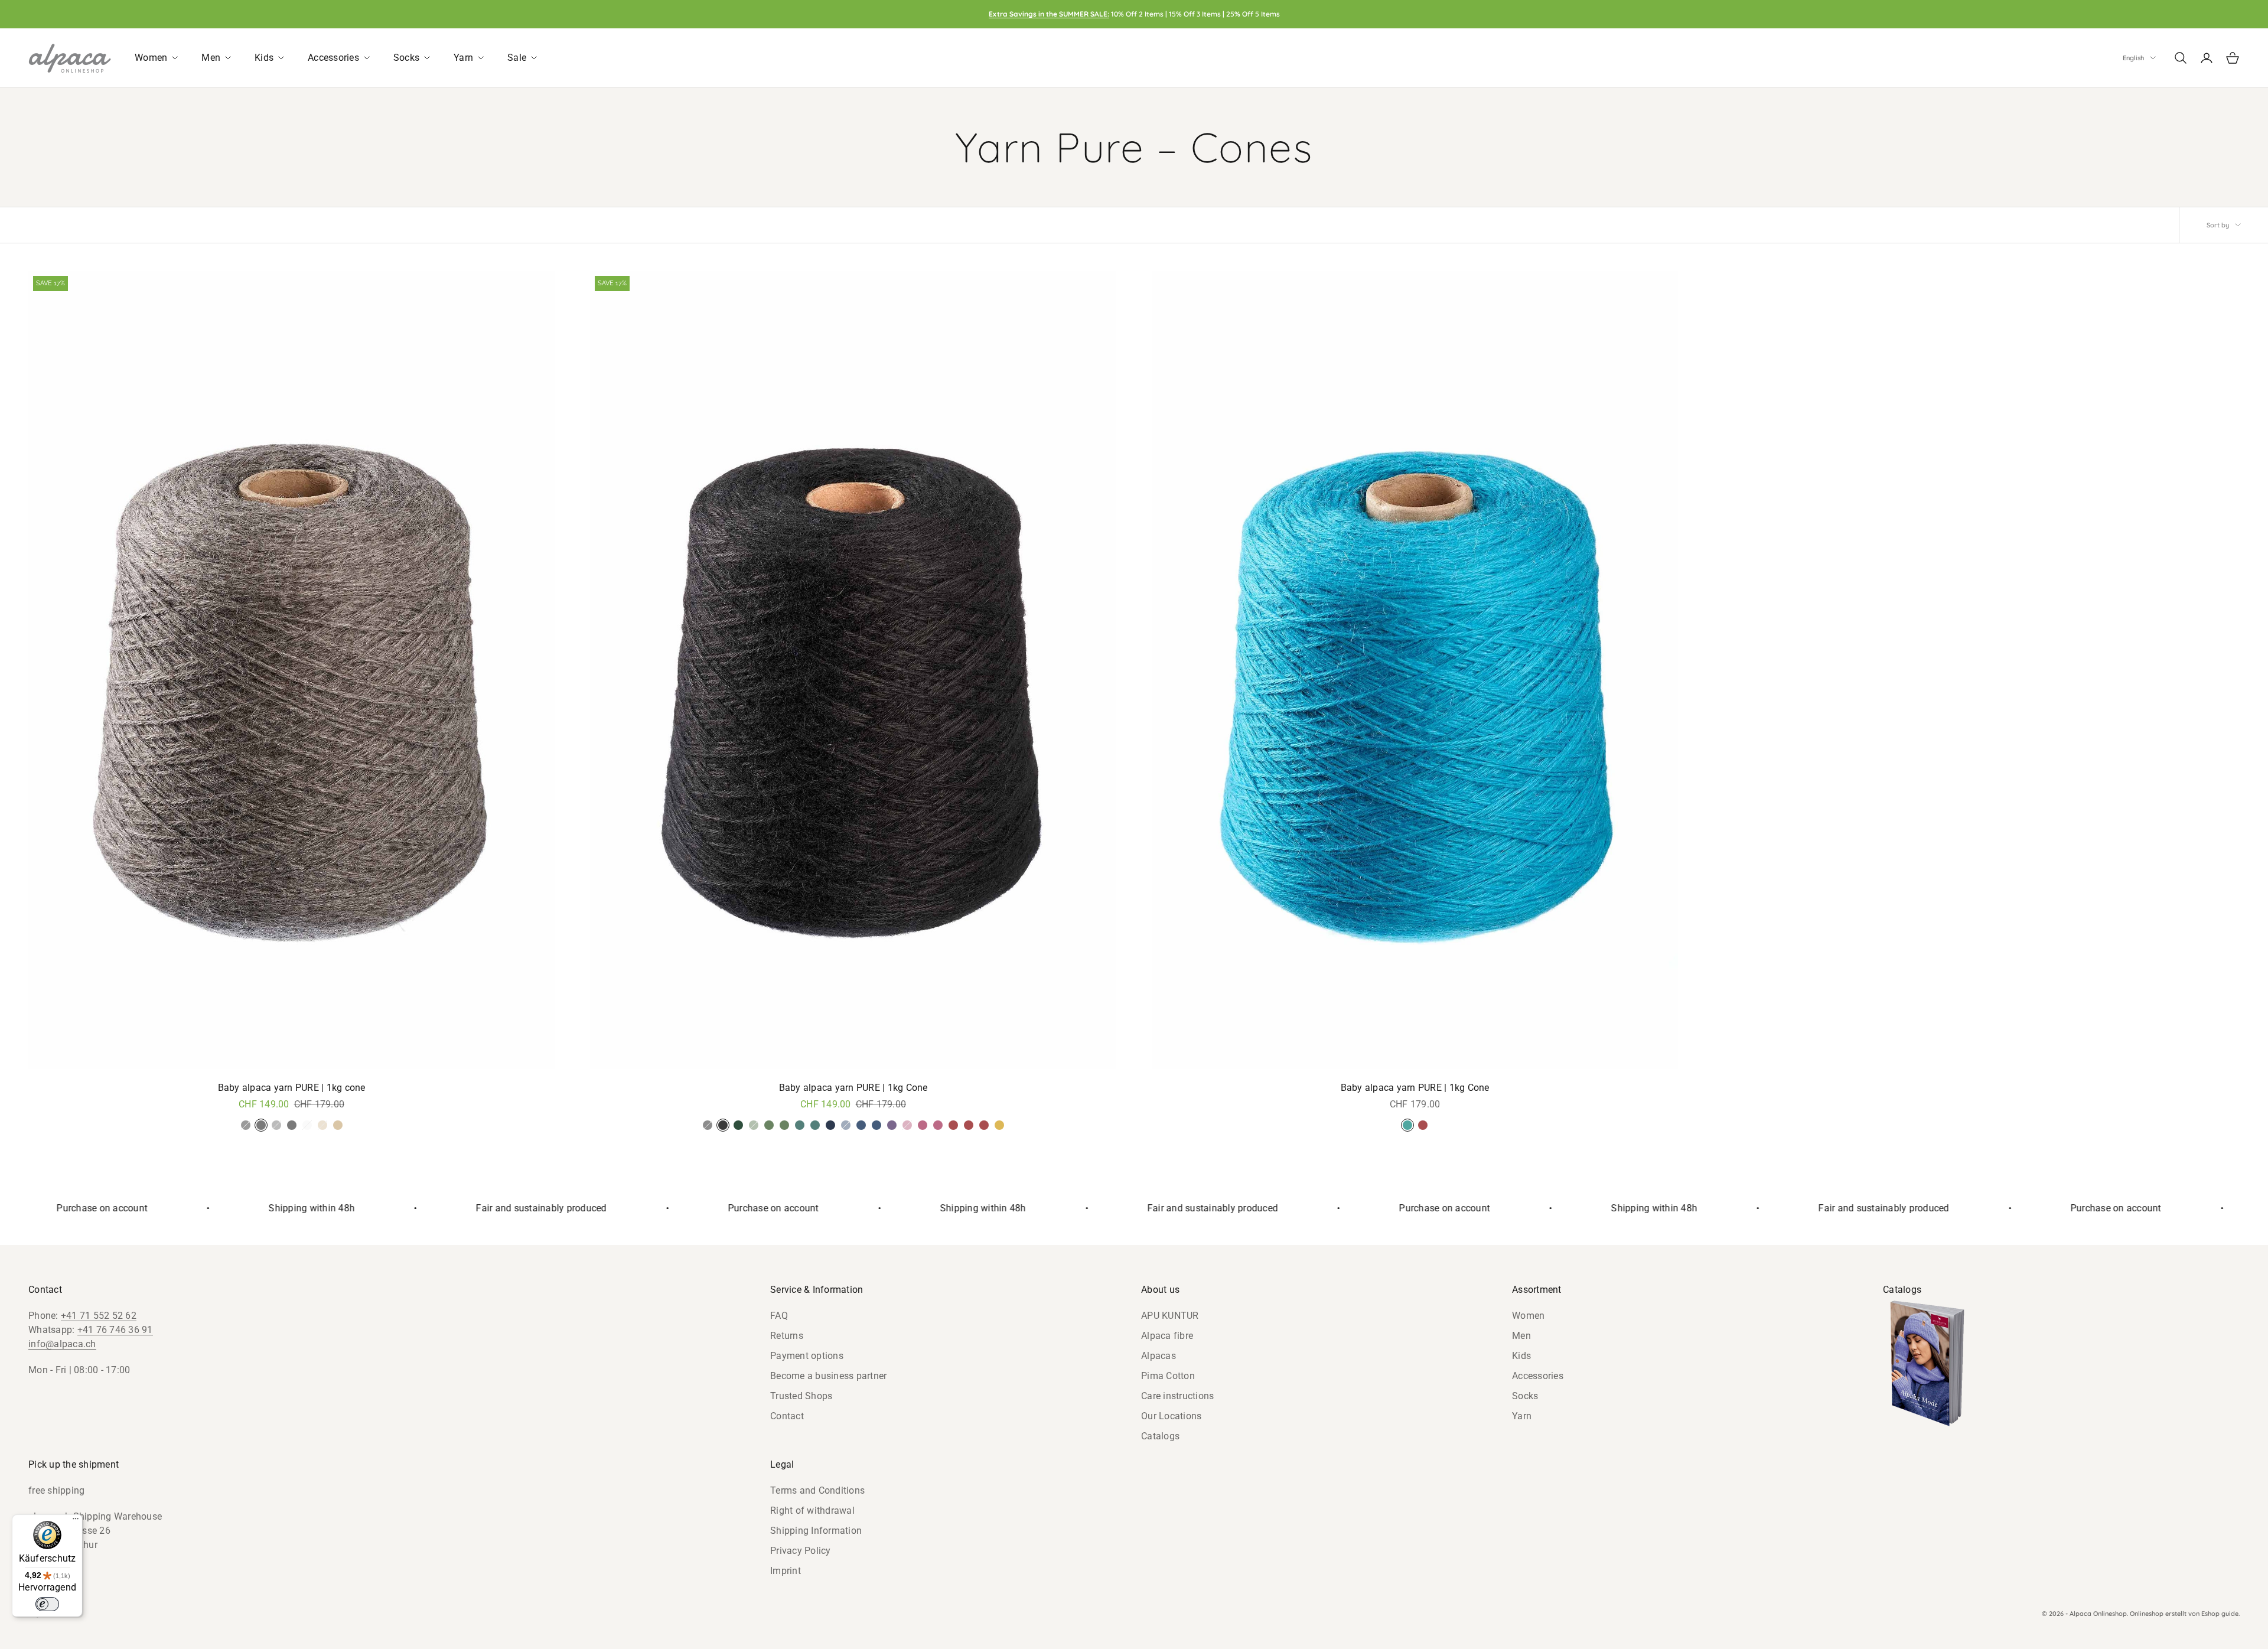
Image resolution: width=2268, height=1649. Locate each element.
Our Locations (1171, 1416)
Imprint (786, 1571)
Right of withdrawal (812, 1511)
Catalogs (1160, 1436)
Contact (787, 1416)
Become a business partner (828, 1376)
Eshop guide (2220, 1614)
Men (1521, 1336)
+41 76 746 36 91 (115, 1330)
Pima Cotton (1168, 1376)
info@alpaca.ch (62, 1344)
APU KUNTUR (1170, 1316)
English (2133, 58)
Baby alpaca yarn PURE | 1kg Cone (853, 1088)
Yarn (1522, 1416)
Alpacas (1159, 1356)
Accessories (1538, 1376)
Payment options (807, 1356)
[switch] (47, 1604)
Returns (787, 1336)
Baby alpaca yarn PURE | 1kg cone (292, 1088)
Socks (1525, 1396)
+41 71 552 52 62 (99, 1316)
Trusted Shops (801, 1396)
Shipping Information (816, 1531)
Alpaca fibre (1167, 1336)
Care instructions (1177, 1396)
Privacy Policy (801, 1551)
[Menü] (76, 1521)
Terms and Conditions (817, 1490)
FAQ (779, 1316)
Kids (1521, 1356)
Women (1528, 1316)
